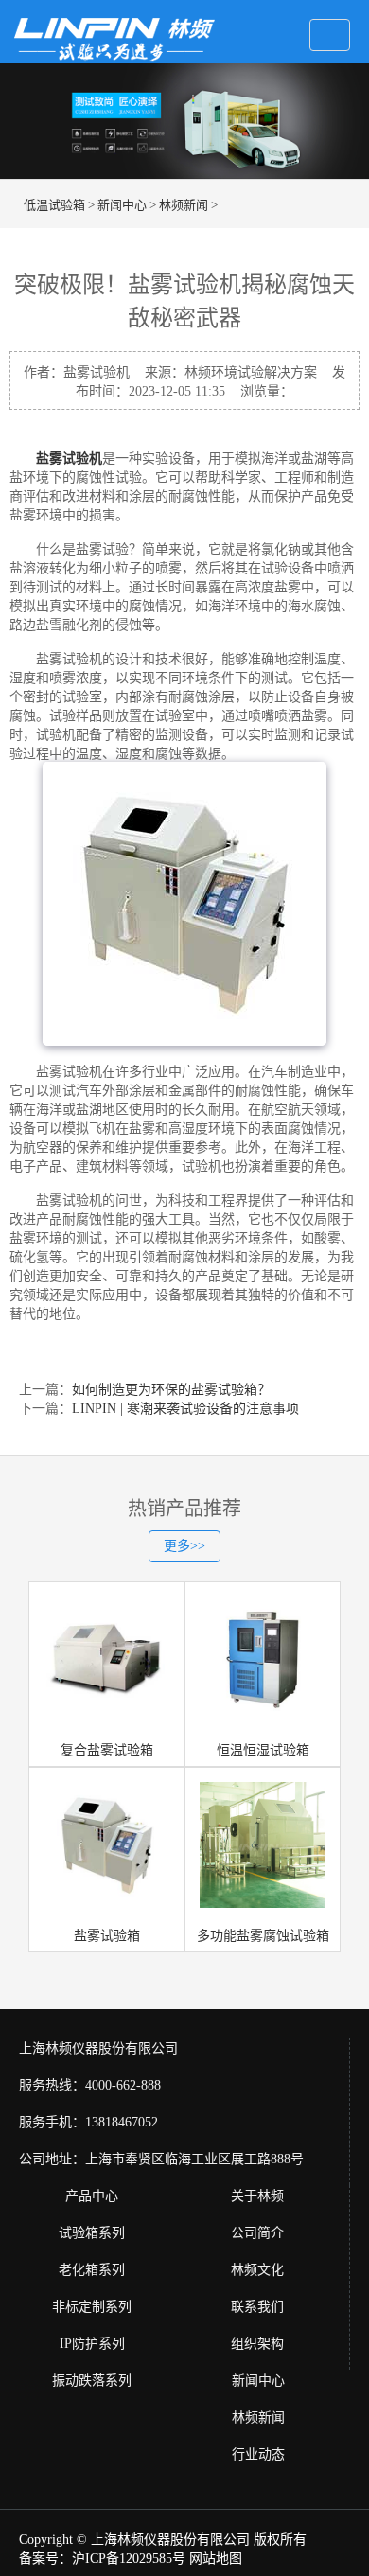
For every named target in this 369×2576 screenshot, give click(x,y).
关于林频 (257, 2196)
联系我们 (257, 2307)
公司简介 (257, 2233)
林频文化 (257, 2270)
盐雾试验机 (69, 459)
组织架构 (257, 2344)
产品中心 (92, 2196)
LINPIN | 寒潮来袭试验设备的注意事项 (185, 1409)
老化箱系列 (92, 2270)
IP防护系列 (92, 2344)
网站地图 (216, 2558)
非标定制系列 (92, 2307)
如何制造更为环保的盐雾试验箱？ (171, 1390)
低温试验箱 (54, 205)
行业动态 (258, 2454)
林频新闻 (184, 205)
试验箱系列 (92, 2233)
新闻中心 (122, 205)
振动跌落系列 (92, 2381)
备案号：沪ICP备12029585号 (102, 2558)
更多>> (184, 1546)
